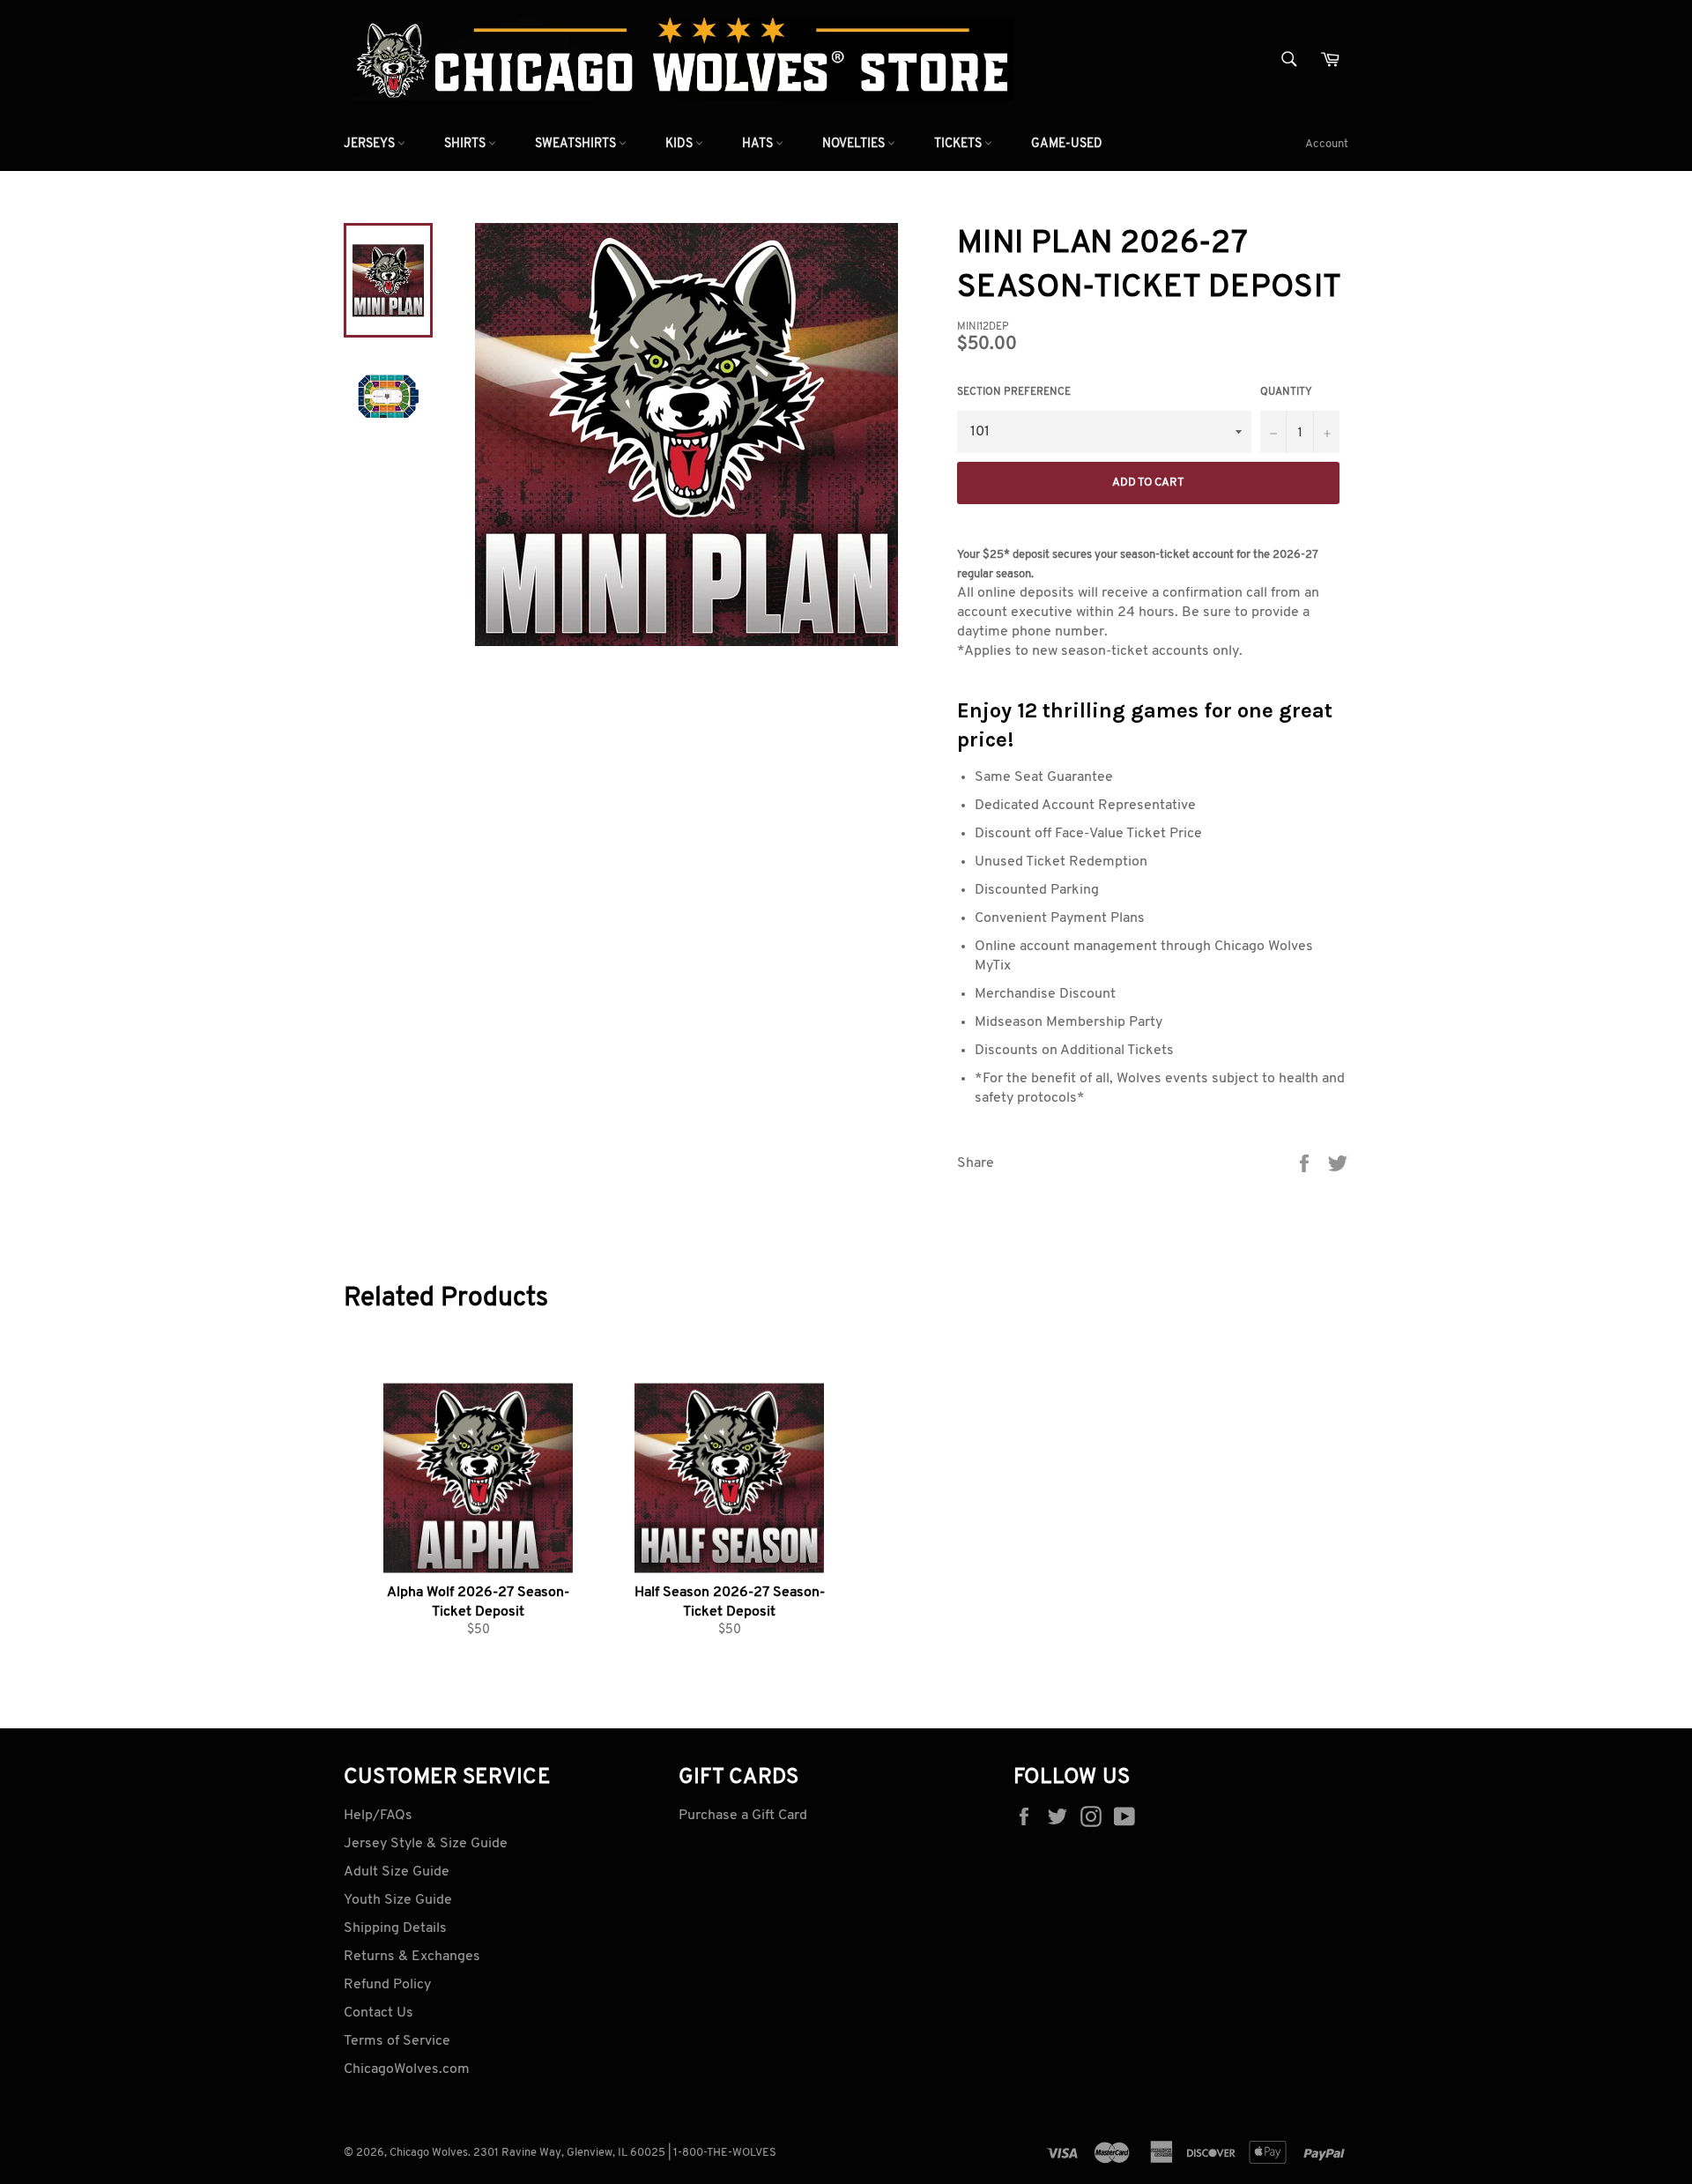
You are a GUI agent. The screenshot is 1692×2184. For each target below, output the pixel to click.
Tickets (959, 144)
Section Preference (1014, 392)
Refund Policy (387, 1985)
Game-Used (1067, 144)
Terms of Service (397, 2041)
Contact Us (378, 2013)
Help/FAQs (378, 1816)
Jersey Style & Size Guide (426, 1844)
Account (1327, 144)
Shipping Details (395, 1928)
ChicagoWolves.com (407, 2069)
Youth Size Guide (398, 1900)
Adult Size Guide (397, 1872)
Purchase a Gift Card (743, 1816)
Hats (759, 144)
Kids (680, 144)
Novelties (855, 144)
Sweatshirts (577, 144)
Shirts (466, 144)
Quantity (1286, 392)
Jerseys (371, 144)
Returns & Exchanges (412, 1957)
